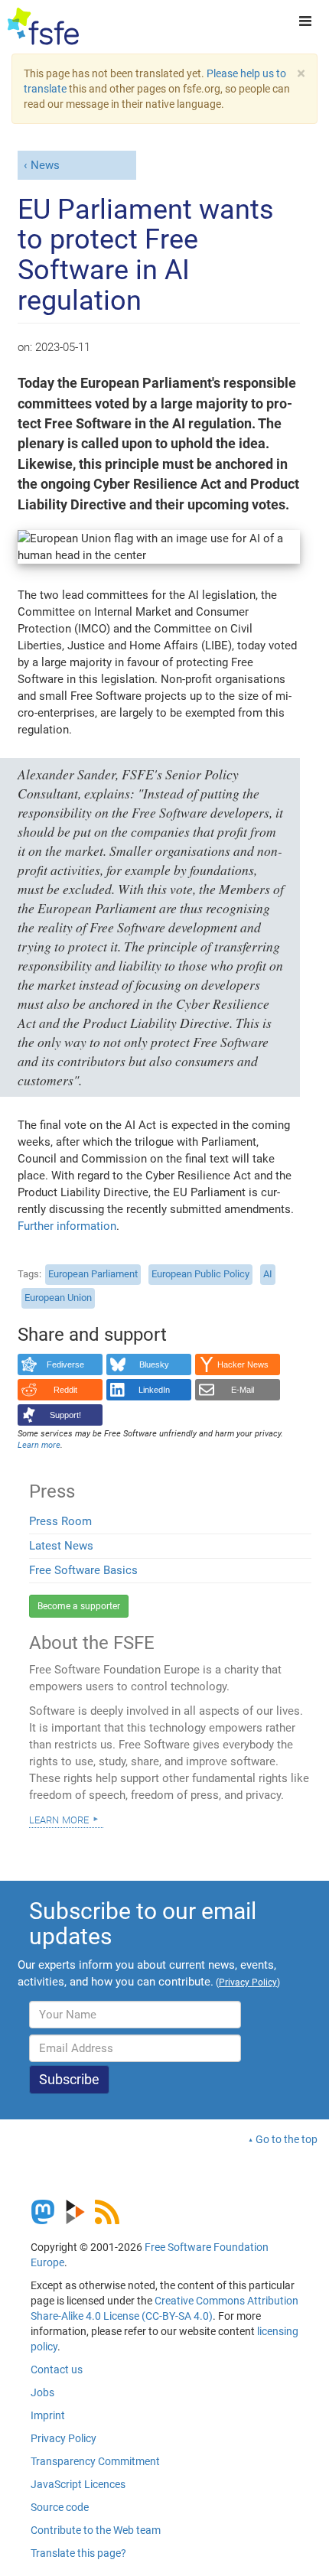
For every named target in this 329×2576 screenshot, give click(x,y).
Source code (60, 2507)
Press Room (60, 1521)
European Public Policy (200, 1274)
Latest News (61, 1546)
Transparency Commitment (95, 2461)
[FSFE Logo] (43, 27)
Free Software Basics (83, 1570)
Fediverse (65, 1364)
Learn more (59, 1819)
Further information (67, 1226)
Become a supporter (79, 1606)
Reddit (65, 1390)
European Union (58, 1298)
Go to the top (287, 2139)
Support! (65, 1415)
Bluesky (154, 1364)
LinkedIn (154, 1390)
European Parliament (93, 1274)
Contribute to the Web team (96, 2530)
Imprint (48, 2415)
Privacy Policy (64, 2438)
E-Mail (243, 1390)
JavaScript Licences (78, 2484)
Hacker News (243, 1364)
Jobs (42, 2392)
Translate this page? (78, 2553)
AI (268, 1274)
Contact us (57, 2369)
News (45, 165)
